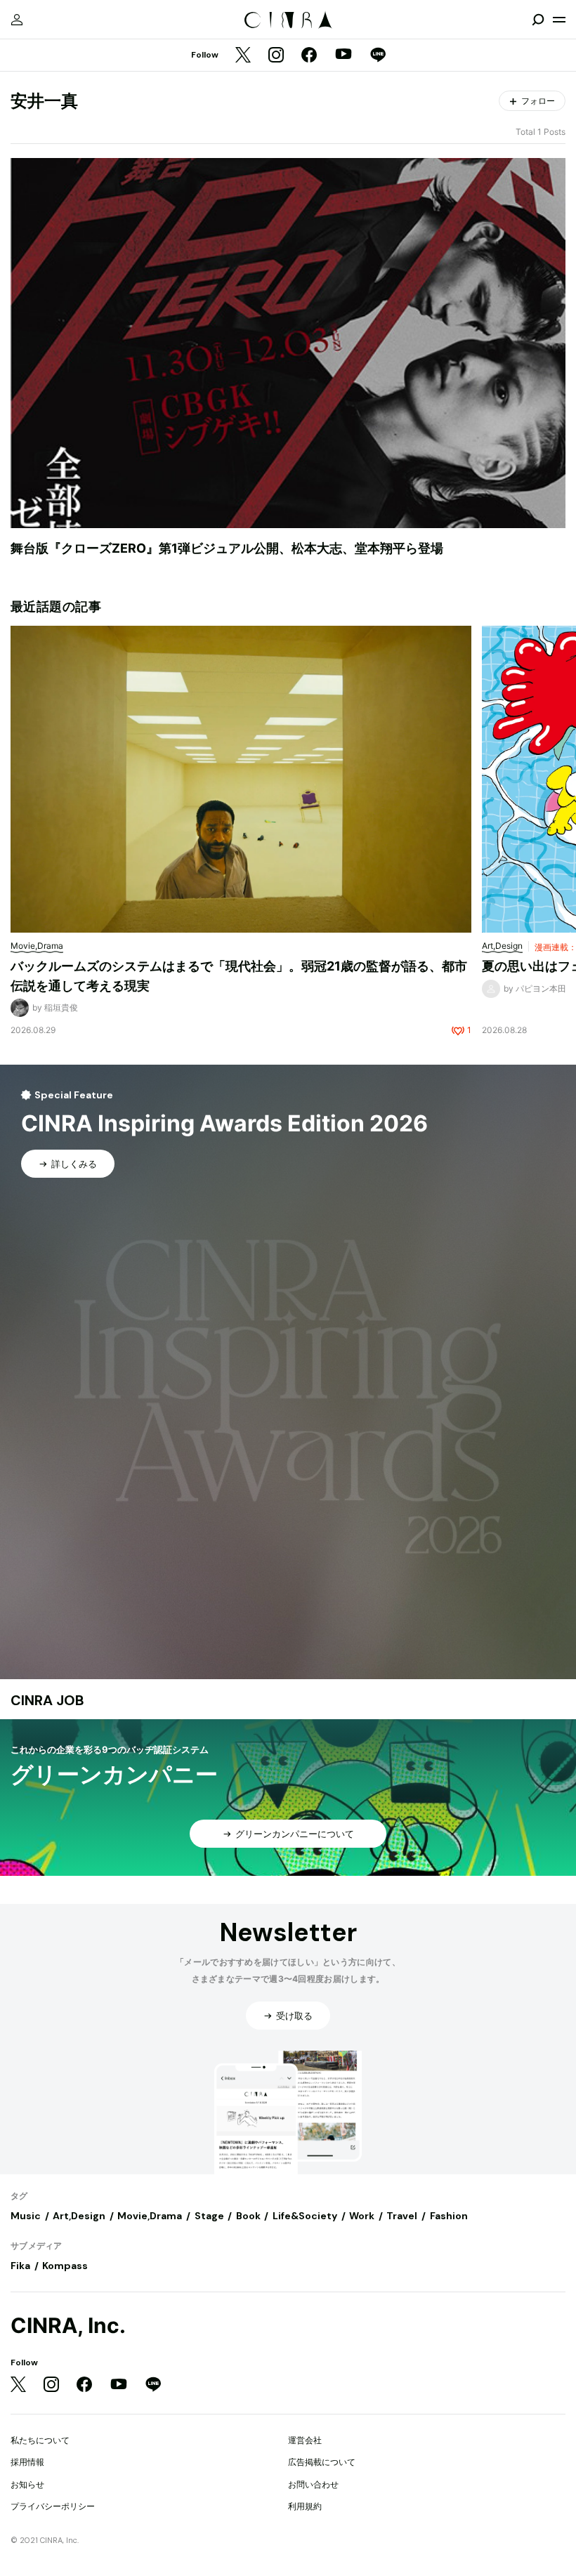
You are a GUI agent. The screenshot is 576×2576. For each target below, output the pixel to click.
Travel (402, 2216)
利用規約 (305, 2506)
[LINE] (378, 56)
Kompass (65, 2266)
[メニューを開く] (559, 20)
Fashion (449, 2216)
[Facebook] (309, 56)
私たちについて (40, 2440)
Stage (209, 2216)
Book (248, 2216)
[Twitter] (243, 56)
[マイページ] (17, 20)
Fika (20, 2266)
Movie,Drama (150, 2216)
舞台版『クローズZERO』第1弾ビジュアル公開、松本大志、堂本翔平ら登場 (227, 548)
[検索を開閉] (538, 20)
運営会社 (305, 2440)
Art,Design (79, 2216)
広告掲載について (322, 2462)
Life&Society (305, 2216)
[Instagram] (276, 56)
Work (362, 2216)
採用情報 (27, 2462)
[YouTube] (343, 55)
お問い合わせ (313, 2484)
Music (26, 2216)
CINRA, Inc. (68, 2326)
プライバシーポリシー (53, 2506)
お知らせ (27, 2484)
